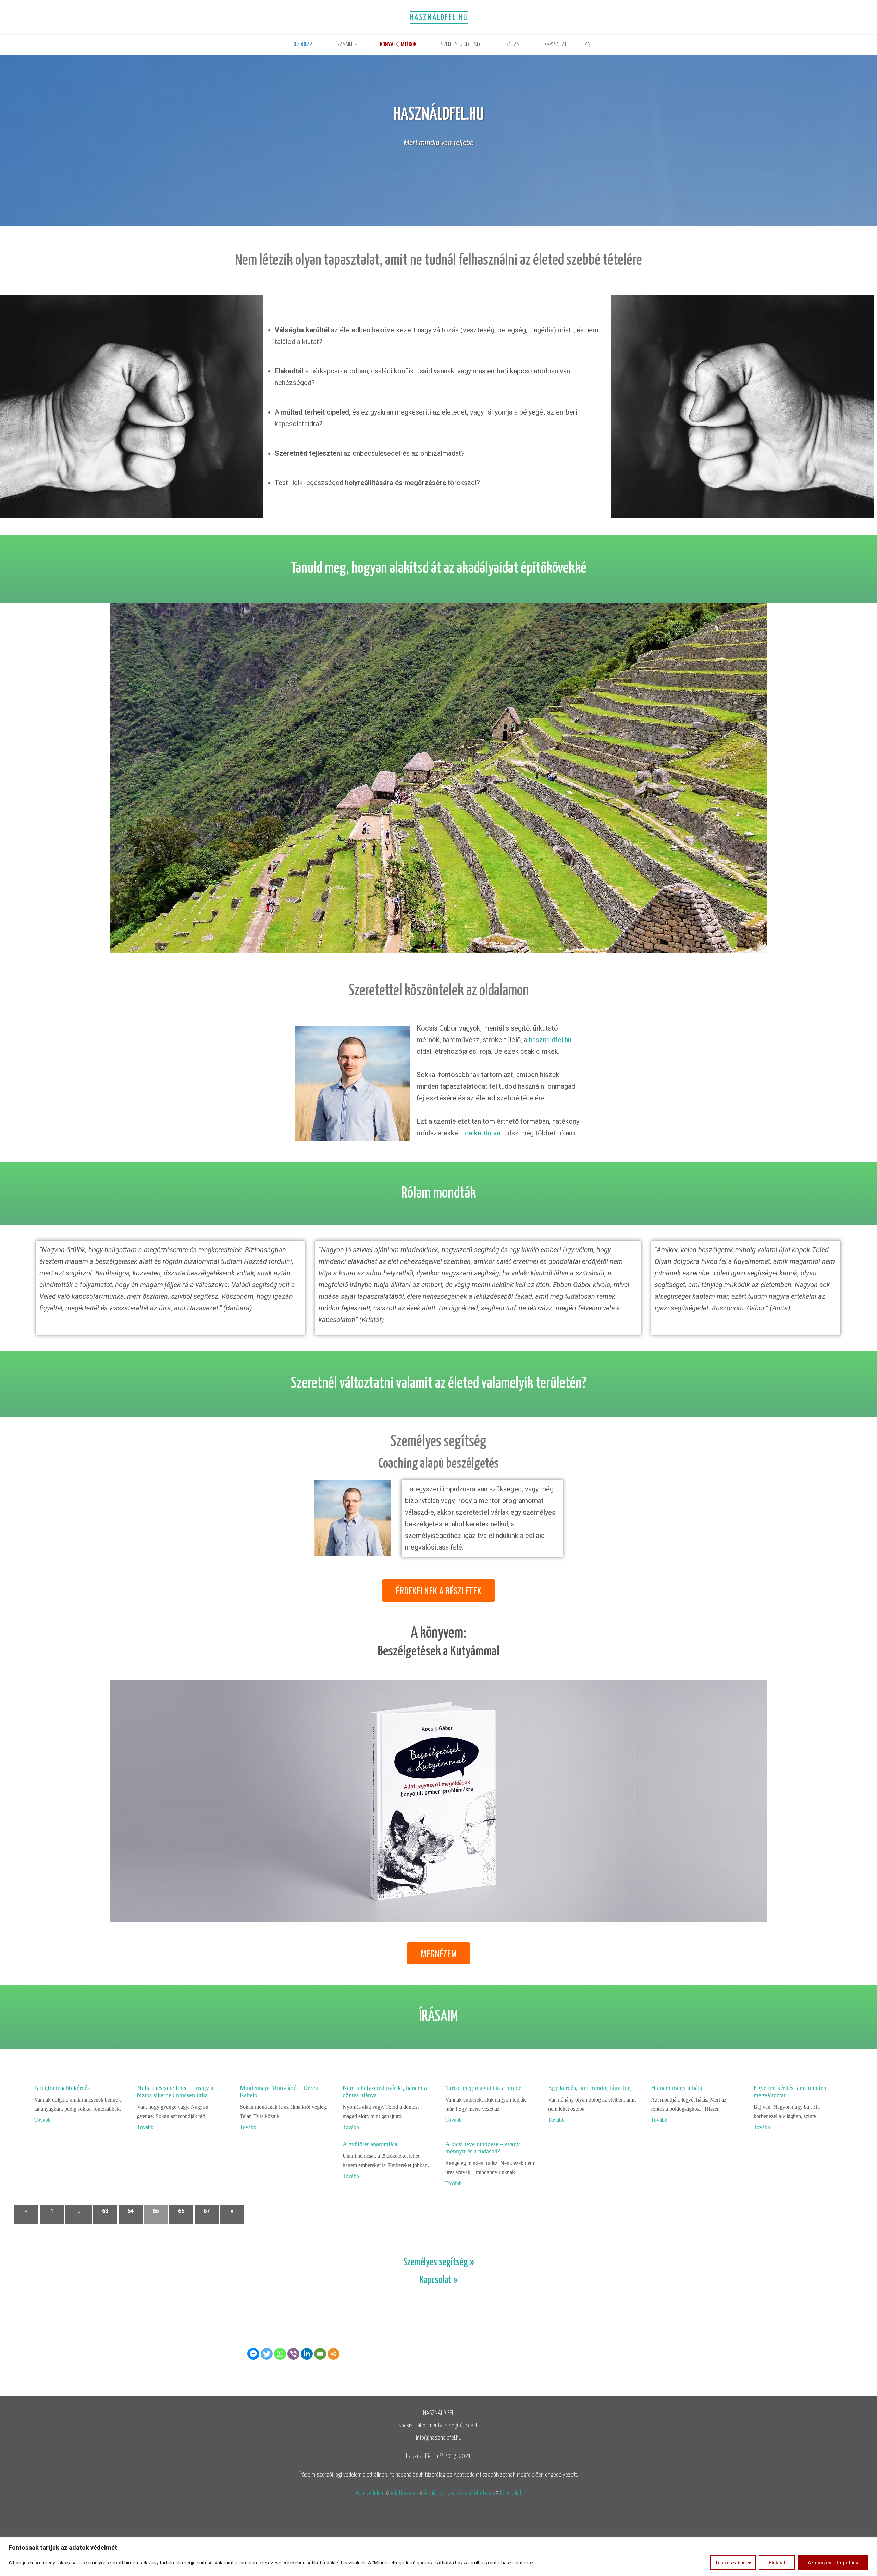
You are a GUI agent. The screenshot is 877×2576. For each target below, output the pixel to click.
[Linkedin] (307, 2354)
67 (207, 2211)
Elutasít (777, 2563)
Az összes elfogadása (833, 2563)
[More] (333, 2354)
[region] (438, 2557)
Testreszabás (731, 2563)
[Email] (320, 2354)
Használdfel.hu (439, 18)
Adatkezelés (404, 2493)
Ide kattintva (481, 1133)
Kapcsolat (511, 2493)
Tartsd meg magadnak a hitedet (484, 2088)
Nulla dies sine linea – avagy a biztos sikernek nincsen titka (175, 2091)
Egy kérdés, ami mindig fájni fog (589, 2088)
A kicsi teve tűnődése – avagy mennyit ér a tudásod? (483, 2148)
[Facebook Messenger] (253, 2354)
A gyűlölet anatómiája (370, 2144)
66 (181, 2211)
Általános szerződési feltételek (459, 2493)
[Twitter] (267, 2354)
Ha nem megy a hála (677, 2088)
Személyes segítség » (439, 2263)
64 (131, 2211)
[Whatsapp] (280, 2354)
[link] (588, 46)
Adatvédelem (370, 2493)
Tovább (42, 2120)
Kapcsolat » (439, 2280)
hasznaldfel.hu (550, 1040)
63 (105, 2211)
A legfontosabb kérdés (62, 2088)
